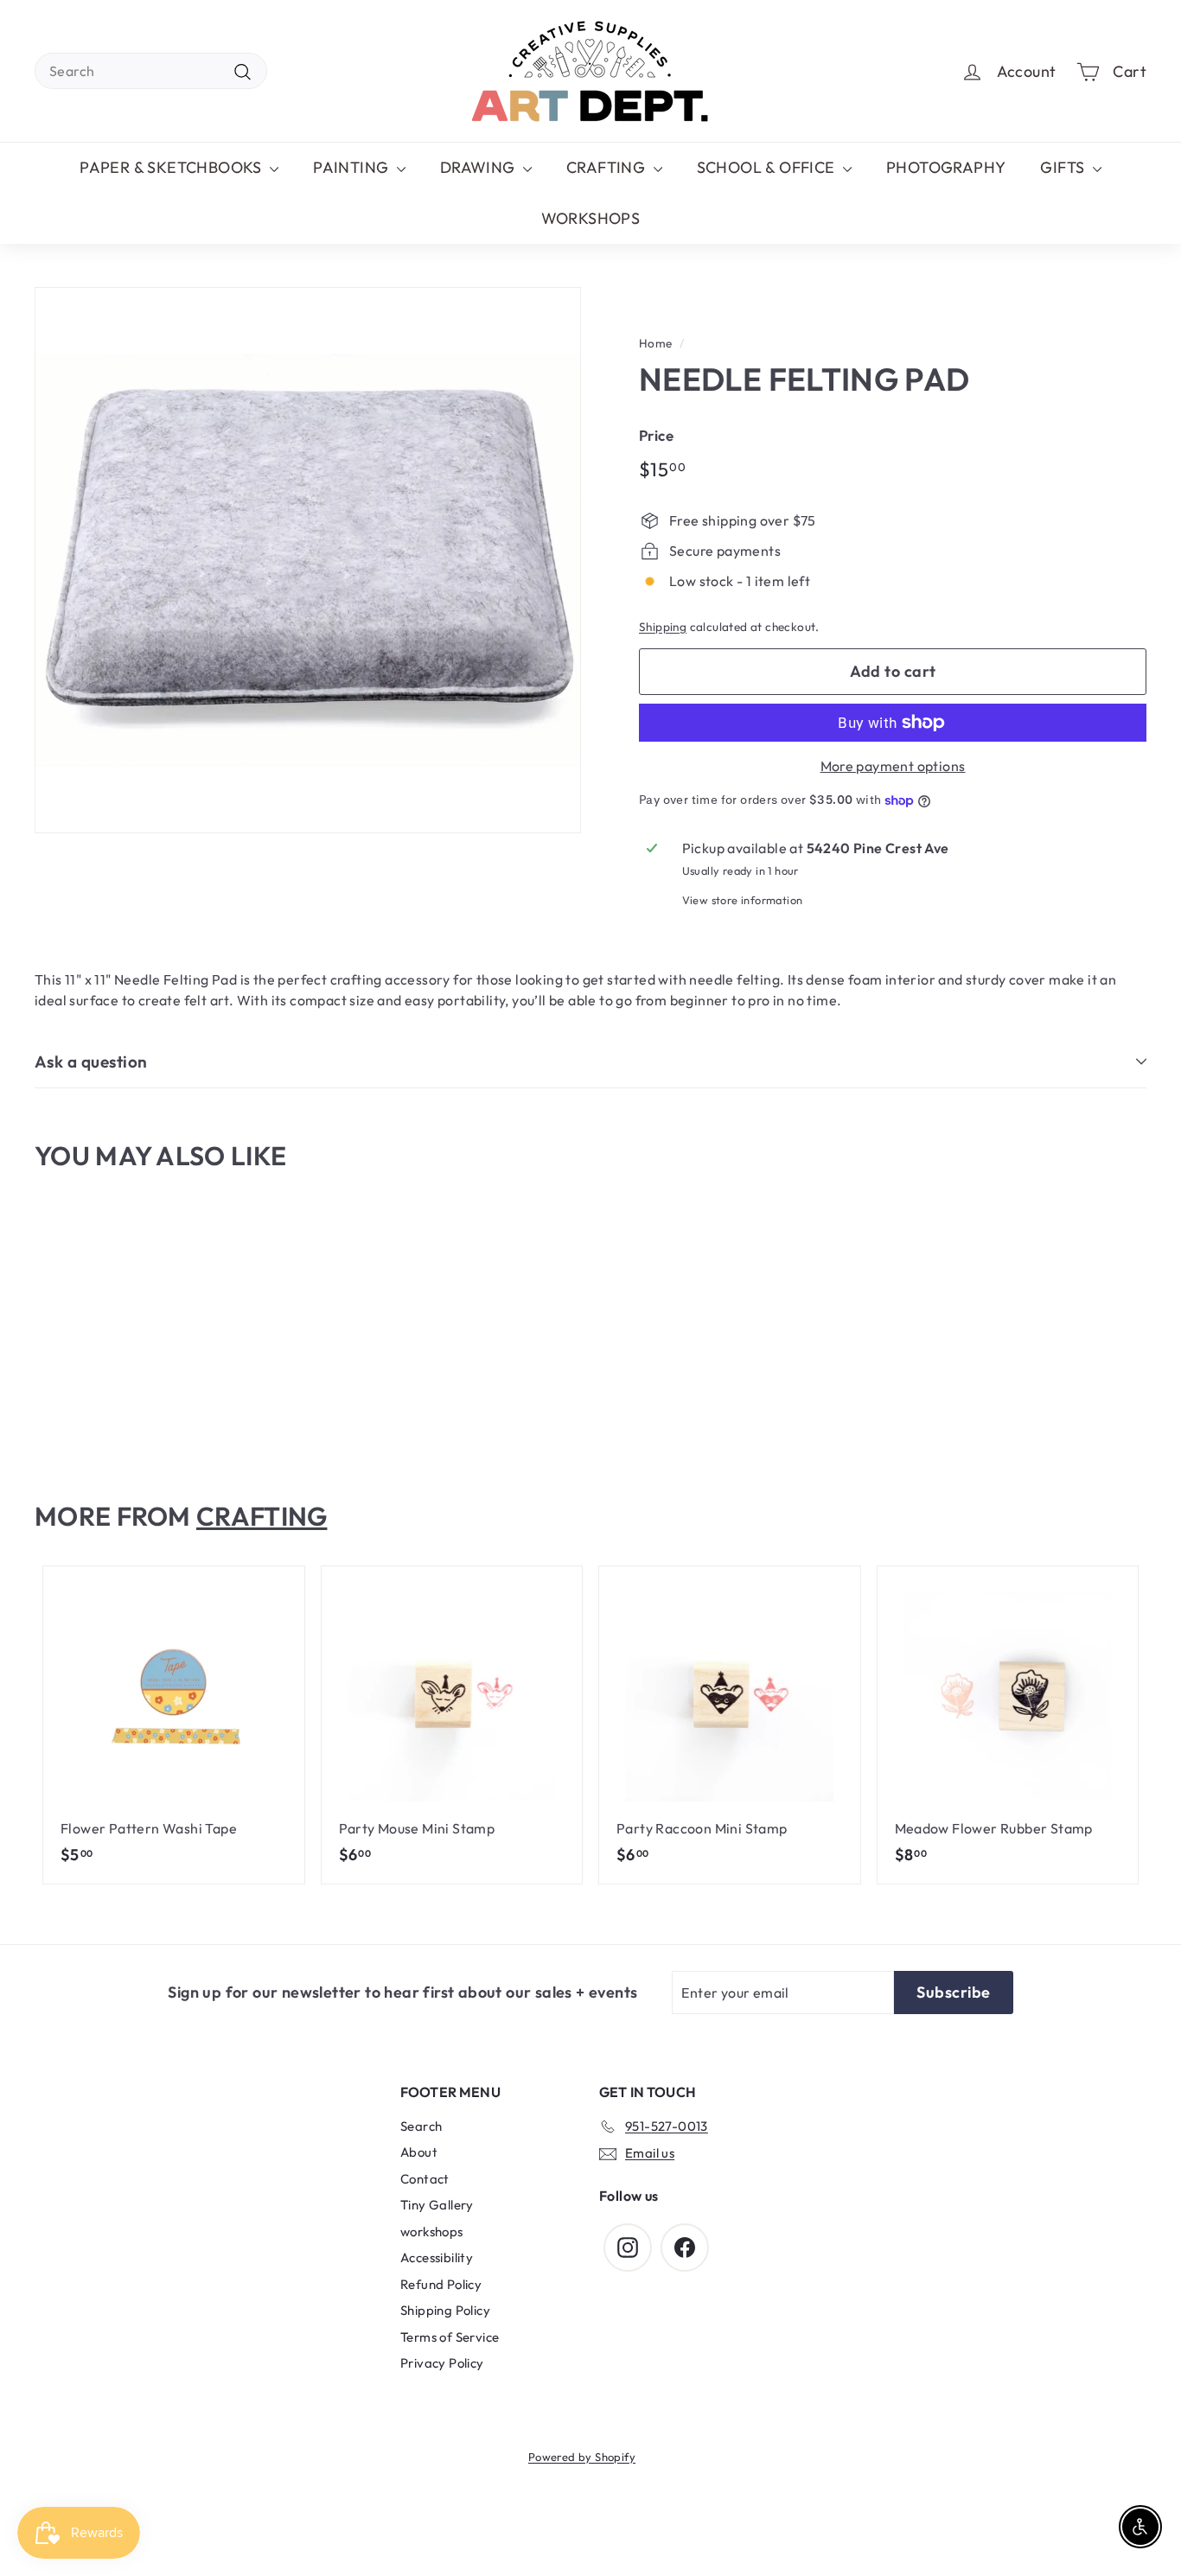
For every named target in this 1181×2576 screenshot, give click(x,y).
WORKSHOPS (591, 218)
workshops (432, 2232)
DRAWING (479, 167)
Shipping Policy (445, 2310)
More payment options (893, 766)
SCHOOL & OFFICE (768, 167)
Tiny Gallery (437, 2205)
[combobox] (151, 71)
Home (656, 343)
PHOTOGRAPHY (946, 167)
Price (656, 435)
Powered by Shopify (582, 2457)
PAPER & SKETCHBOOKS (172, 167)
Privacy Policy (442, 2363)
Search (421, 2126)
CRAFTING (608, 167)
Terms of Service (450, 2337)
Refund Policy (441, 2284)
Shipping (663, 627)
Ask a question (91, 1062)
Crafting (262, 1516)
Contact (425, 2179)
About (419, 2152)
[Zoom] (308, 560)
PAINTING (353, 167)
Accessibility (437, 2257)
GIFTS (1064, 167)
